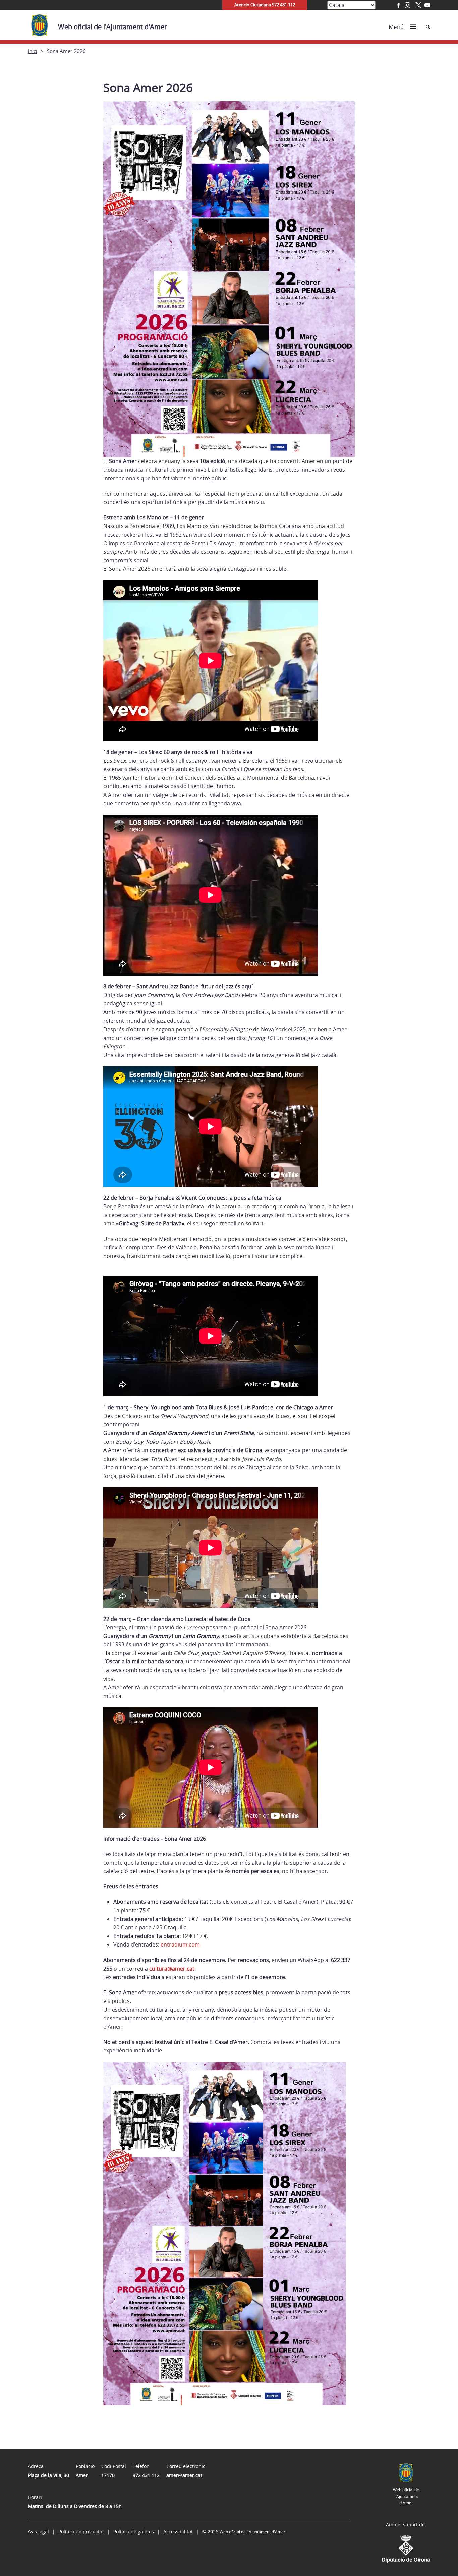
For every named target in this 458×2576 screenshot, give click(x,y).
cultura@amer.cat (172, 1969)
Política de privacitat (81, 2532)
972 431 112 (146, 2475)
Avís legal (38, 2532)
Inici (33, 51)
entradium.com (180, 1944)
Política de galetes (134, 2532)
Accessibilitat (178, 2532)
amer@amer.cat (184, 2475)
